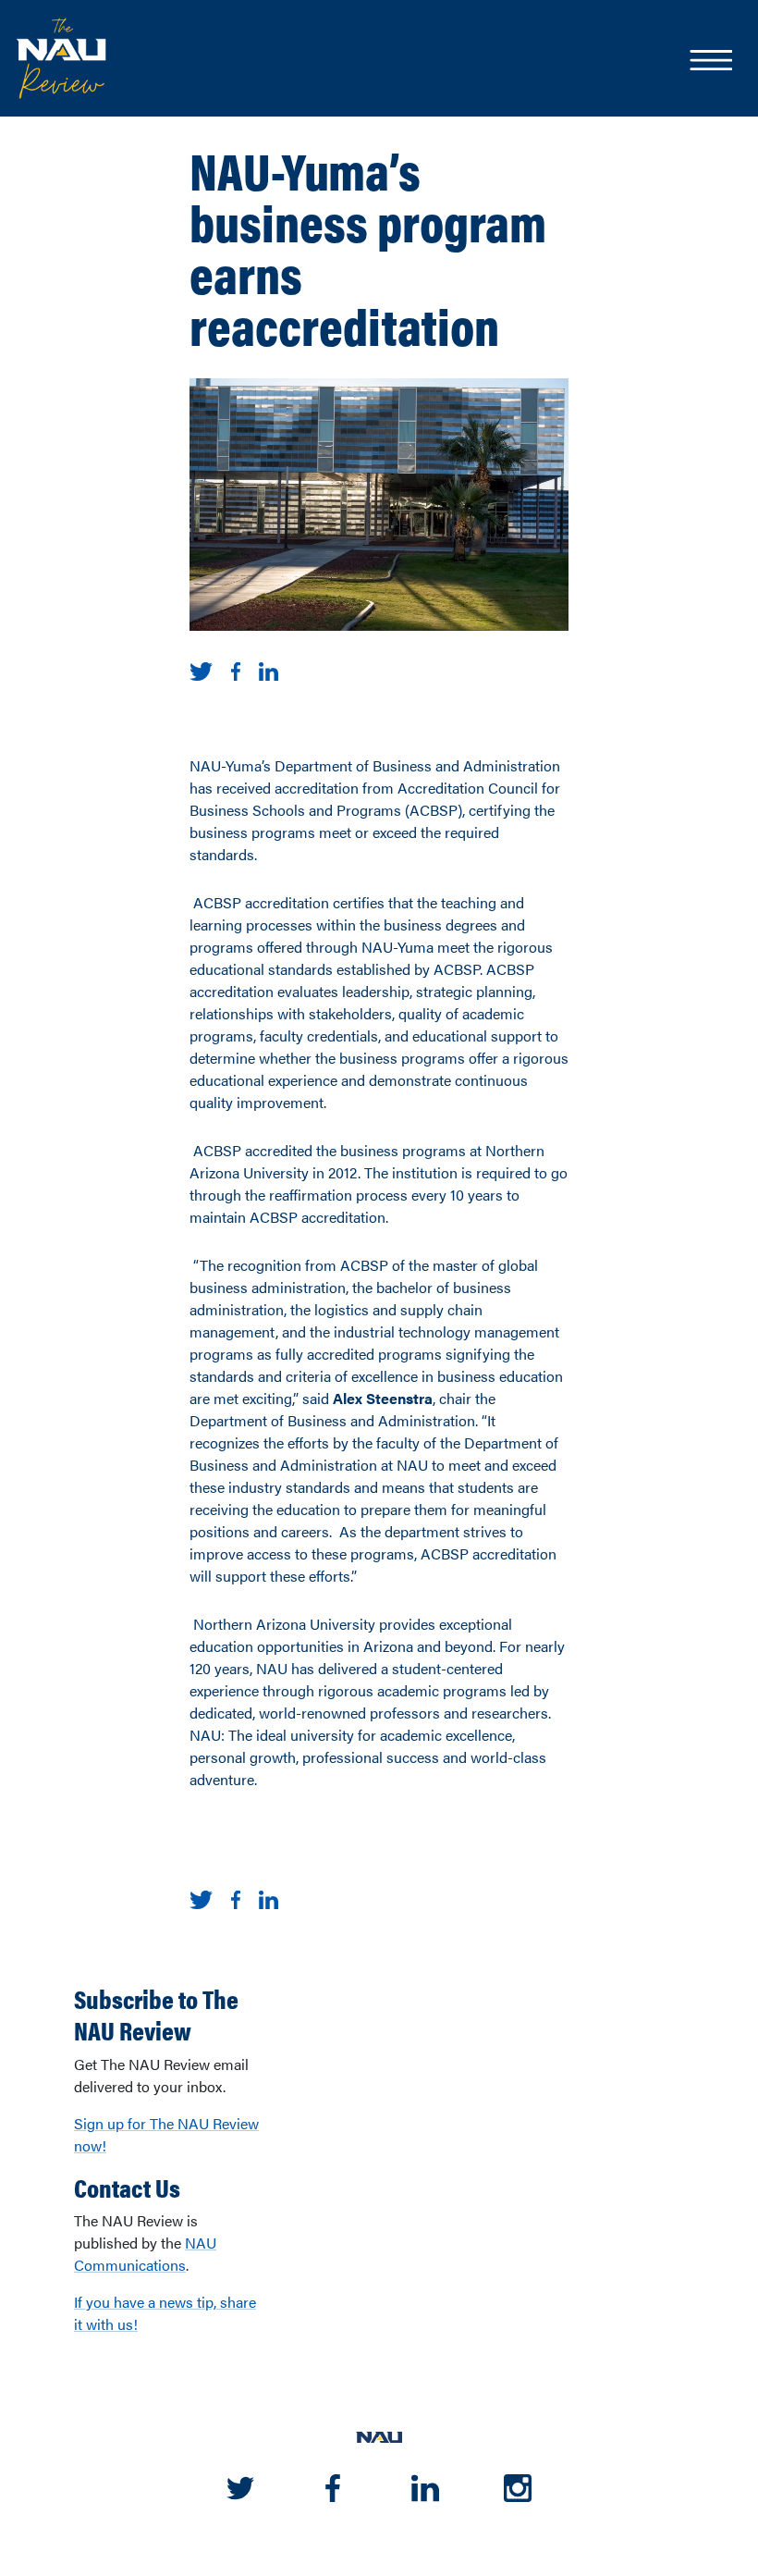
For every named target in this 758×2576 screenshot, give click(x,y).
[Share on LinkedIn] (269, 669)
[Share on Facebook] (236, 669)
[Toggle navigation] (710, 62)
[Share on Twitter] (201, 669)
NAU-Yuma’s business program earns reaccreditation (368, 247)
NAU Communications (145, 2254)
